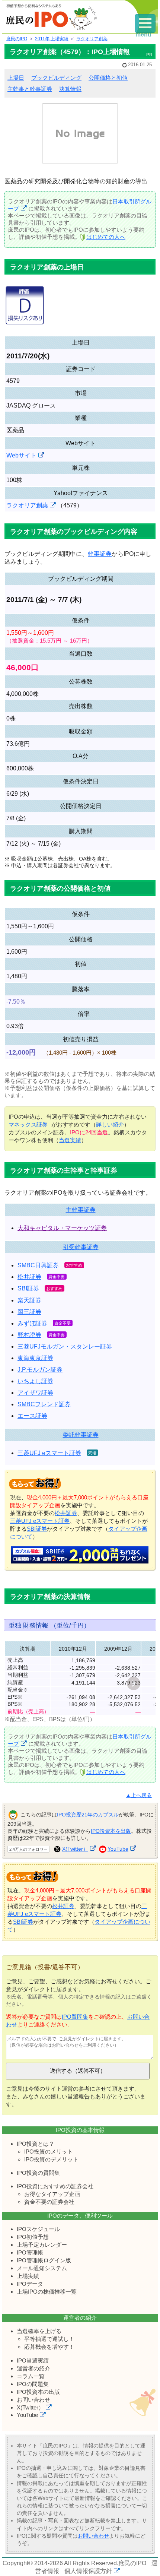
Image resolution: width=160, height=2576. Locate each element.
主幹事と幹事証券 (30, 89)
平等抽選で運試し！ (49, 2339)
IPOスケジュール (38, 2229)
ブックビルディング (56, 78)
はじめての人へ (106, 237)
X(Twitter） (75, 1849)
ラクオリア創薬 (27, 505)
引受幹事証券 (81, 1247)
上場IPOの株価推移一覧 (47, 2292)
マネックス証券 (28, 1124)
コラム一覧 (31, 2376)
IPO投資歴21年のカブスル (88, 1815)
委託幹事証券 (81, 1435)
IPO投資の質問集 (38, 2173)
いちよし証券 (35, 1381)
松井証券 (29, 1277)
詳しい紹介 (110, 1124)
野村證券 (29, 1335)
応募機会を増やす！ (49, 2347)
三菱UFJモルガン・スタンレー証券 (65, 1346)
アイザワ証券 (35, 1393)
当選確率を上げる (39, 2331)
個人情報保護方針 (88, 2571)
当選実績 (70, 1140)
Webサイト (21, 455)
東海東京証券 (35, 1358)
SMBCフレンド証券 (44, 1404)
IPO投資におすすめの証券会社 (55, 2186)
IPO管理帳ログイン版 (44, 2260)
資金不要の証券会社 (49, 2202)
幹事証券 (100, 554)
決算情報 (70, 89)
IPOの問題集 (33, 2384)
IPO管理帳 (30, 2252)
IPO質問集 (75, 2017)
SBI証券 (28, 1288)
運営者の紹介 (33, 2368)
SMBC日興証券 (38, 1265)
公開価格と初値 (108, 78)
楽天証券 (29, 1300)
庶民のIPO (132, 2563)
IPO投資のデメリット (51, 2159)
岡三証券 (29, 1312)
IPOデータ (30, 2284)
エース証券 (32, 1416)
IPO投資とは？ (36, 2144)
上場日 (16, 78)
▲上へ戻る (139, 1795)
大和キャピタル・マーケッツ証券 (62, 1228)
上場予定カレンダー (42, 2245)
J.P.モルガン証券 (40, 1370)
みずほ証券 (32, 1323)
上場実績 (28, 2276)
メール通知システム (42, 2268)
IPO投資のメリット (49, 2152)
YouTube (118, 1849)
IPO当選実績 (33, 2360)
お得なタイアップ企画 (52, 2194)
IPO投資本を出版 (111, 1831)
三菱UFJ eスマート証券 (49, 1453)
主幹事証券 (81, 1210)
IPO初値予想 (33, 2237)
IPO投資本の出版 (38, 2392)
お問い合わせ (33, 2400)
